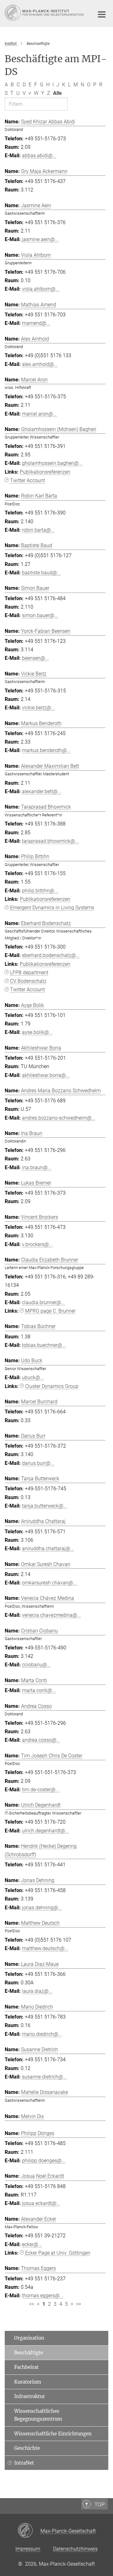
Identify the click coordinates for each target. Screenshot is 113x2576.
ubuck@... (33, 1377)
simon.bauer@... (40, 615)
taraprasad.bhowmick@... (50, 841)
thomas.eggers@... (43, 2296)
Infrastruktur (30, 2396)
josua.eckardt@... (41, 2203)
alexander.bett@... (42, 791)
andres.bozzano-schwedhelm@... (59, 1118)
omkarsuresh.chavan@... (49, 1583)
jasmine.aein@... (40, 239)
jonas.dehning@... (42, 1908)
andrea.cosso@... (41, 1740)
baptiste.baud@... (41, 573)
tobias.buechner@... (44, 1345)
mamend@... (36, 323)
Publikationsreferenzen (45, 472)
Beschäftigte (29, 2353)
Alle (57, 93)
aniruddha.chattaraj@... (48, 1549)
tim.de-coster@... (41, 1790)
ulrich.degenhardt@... (46, 1831)
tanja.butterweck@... (45, 1506)
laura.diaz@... (37, 1991)
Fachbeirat (26, 2367)
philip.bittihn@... (40, 891)
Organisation (29, 2338)
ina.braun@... (37, 1167)
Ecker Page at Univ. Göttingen (58, 2253)
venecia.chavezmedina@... (51, 1615)
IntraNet (24, 2463)
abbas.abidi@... (39, 156)
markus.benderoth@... (46, 750)
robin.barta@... (38, 530)
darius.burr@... (38, 1463)
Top (100, 2504)
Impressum (28, 2549)
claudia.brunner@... (43, 1302)
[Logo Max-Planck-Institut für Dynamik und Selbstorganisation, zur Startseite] (45, 13)
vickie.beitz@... (38, 708)
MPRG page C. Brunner (50, 1311)
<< (32, 2304)
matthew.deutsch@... (45, 1948)
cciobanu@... (36, 1665)
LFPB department (29, 973)
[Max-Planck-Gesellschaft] (29, 2531)
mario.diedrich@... (42, 2034)
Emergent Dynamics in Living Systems (52, 908)
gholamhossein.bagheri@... (52, 463)
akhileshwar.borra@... (46, 1075)
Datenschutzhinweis (75, 2549)
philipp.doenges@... (44, 2161)
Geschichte (27, 2448)
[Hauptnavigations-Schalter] (102, 14)
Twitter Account (27, 480)
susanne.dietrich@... (44, 2077)
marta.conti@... (39, 1690)
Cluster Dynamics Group (52, 1386)
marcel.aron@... (39, 414)
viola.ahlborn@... (41, 289)
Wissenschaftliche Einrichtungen (53, 2434)
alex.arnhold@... (40, 364)
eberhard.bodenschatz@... (51, 955)
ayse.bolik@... (37, 1032)
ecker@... (32, 2244)
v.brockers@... (37, 1244)
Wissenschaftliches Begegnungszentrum (38, 2415)
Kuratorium (28, 2382)
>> (78, 2304)
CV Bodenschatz (28, 981)
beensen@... (35, 658)
